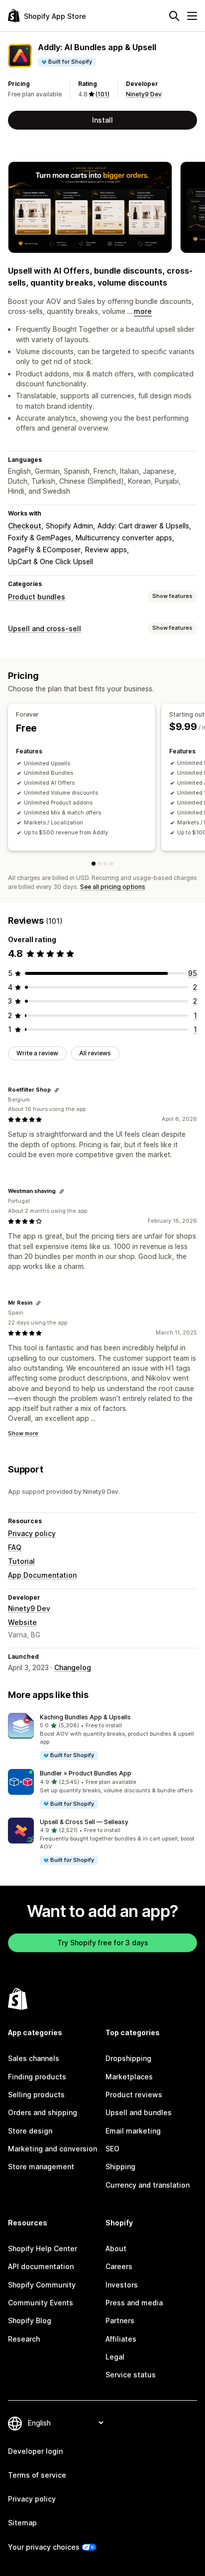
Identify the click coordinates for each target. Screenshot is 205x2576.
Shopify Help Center (43, 2248)
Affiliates (121, 2339)
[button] (102, 1737)
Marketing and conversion (52, 2149)
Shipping (120, 2167)
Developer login (35, 2451)
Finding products (37, 2077)
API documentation (41, 2266)
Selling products (36, 2095)
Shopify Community (42, 2285)
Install (102, 120)
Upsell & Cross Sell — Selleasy (84, 1822)
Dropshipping (128, 2058)
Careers (119, 2266)
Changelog (73, 1667)
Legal (115, 2357)
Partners (120, 2320)
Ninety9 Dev (144, 94)
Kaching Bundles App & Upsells (85, 1717)
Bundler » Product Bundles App (86, 1773)
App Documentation (42, 1575)
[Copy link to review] (57, 1090)
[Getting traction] (105, 864)
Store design (30, 2131)
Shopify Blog (30, 2320)
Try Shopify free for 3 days (103, 1943)
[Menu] (192, 16)
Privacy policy (32, 1533)
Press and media (134, 2303)
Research (24, 2339)
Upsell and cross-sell (45, 628)
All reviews (95, 1053)
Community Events (41, 2303)
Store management (41, 2167)
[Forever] (94, 864)
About (116, 2248)
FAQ (15, 1547)
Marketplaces (129, 2077)
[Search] (174, 16)
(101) (102, 94)
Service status (131, 2375)
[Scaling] (111, 864)
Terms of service (37, 2475)
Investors (122, 2285)
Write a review (37, 1053)
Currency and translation (148, 2185)
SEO (112, 2149)
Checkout (25, 526)
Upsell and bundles (139, 2112)
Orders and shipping (43, 2112)
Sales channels (34, 2058)
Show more (23, 1433)
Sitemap (22, 2523)
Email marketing (133, 2131)
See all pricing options (113, 887)
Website (22, 1622)
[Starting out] (100, 864)
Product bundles (37, 597)
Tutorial (21, 1561)
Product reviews (134, 2095)
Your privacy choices (44, 2547)
